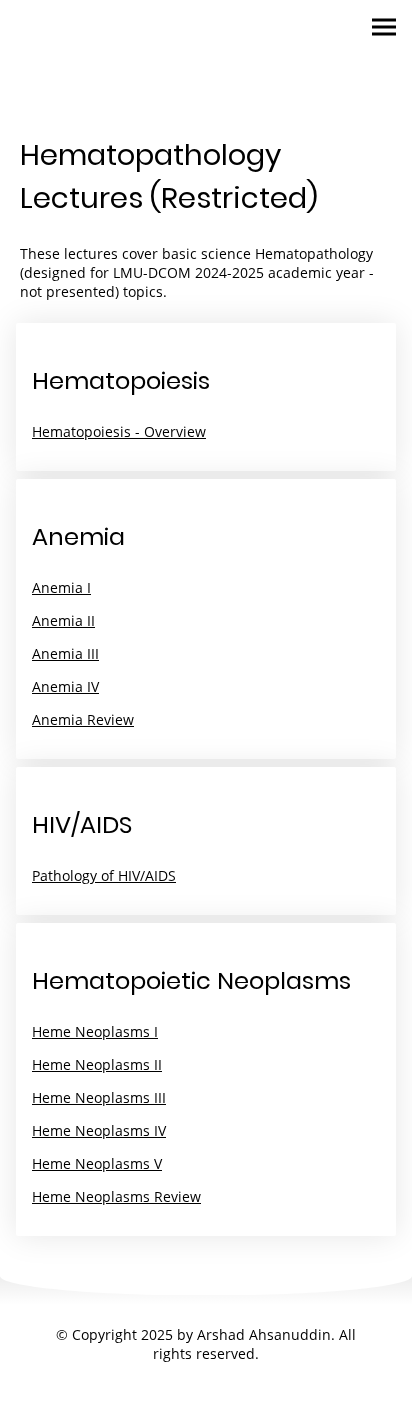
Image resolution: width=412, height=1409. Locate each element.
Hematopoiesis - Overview (119, 431)
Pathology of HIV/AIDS (104, 875)
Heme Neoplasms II (97, 1064)
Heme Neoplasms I (95, 1031)
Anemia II (63, 620)
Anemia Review (83, 719)
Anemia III (65, 653)
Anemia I (61, 587)
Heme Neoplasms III (99, 1097)
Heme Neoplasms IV (99, 1130)
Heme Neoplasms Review (116, 1196)
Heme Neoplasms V (97, 1163)
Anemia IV (65, 686)
